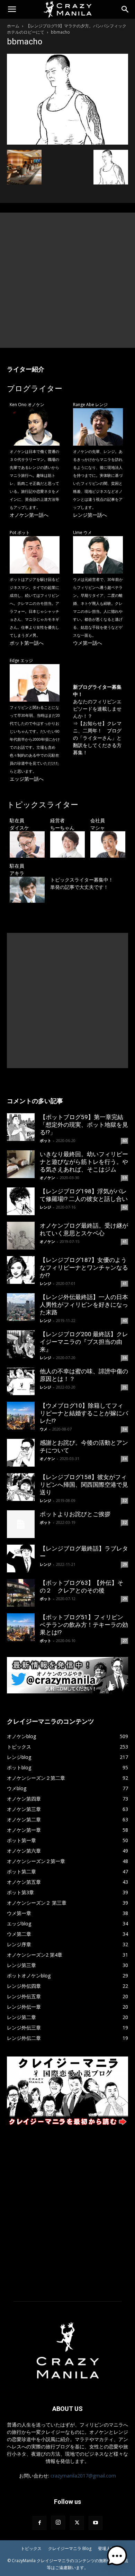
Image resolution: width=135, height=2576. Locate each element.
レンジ (46, 1207)
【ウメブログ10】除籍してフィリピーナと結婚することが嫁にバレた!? (84, 1413)
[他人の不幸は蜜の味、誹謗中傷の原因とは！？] (21, 1381)
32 (125, 1501)
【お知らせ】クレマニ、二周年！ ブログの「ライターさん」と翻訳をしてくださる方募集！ (97, 738)
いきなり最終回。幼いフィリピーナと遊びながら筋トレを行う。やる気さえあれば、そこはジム (84, 1162)
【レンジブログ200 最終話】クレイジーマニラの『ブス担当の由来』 (84, 1342)
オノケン (47, 1178)
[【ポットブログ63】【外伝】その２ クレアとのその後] (21, 1593)
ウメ (44, 1429)
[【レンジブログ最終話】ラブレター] (21, 1559)
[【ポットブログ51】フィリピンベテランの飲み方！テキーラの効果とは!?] (21, 1627)
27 (125, 1641)
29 (125, 1564)
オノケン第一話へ (29, 515)
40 (125, 1321)
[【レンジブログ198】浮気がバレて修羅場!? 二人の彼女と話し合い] (21, 1201)
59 (125, 1178)
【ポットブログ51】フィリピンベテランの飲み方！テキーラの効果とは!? (84, 1625)
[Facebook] (39, 2523)
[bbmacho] (67, 143)
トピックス (31, 2548)
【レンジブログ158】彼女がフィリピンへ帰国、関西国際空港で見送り (84, 1485)
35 (125, 1387)
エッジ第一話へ (27, 779)
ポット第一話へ (27, 643)
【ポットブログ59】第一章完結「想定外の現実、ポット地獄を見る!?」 (84, 1125)
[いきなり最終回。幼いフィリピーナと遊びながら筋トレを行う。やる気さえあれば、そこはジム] (21, 1164)
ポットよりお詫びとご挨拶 (75, 1514)
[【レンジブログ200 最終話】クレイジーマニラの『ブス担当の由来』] (21, 1344)
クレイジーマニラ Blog (70, 2548)
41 (125, 1242)
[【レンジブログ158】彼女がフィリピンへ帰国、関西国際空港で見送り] (21, 1487)
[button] (12, 9)
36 (125, 1358)
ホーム (13, 26)
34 (125, 1429)
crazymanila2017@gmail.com (83, 2476)
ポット (46, 1140)
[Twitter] (77, 2523)
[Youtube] (96, 2523)
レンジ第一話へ (90, 515)
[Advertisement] (67, 280)
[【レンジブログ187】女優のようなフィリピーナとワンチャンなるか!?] (21, 1270)
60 (125, 1141)
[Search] (125, 9)
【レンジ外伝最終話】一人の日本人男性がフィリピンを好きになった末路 (84, 1305)
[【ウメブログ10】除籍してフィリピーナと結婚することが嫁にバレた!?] (21, 1416)
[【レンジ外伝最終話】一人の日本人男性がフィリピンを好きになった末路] (21, 1307)
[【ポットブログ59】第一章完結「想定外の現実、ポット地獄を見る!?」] (21, 1127)
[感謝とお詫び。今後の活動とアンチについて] (21, 1453)
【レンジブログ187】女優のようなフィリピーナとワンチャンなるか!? (84, 1268)
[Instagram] (58, 2523)
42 (125, 1207)
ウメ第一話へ (88, 643)
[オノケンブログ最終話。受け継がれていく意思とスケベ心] (21, 1236)
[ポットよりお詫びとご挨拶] (21, 1524)
